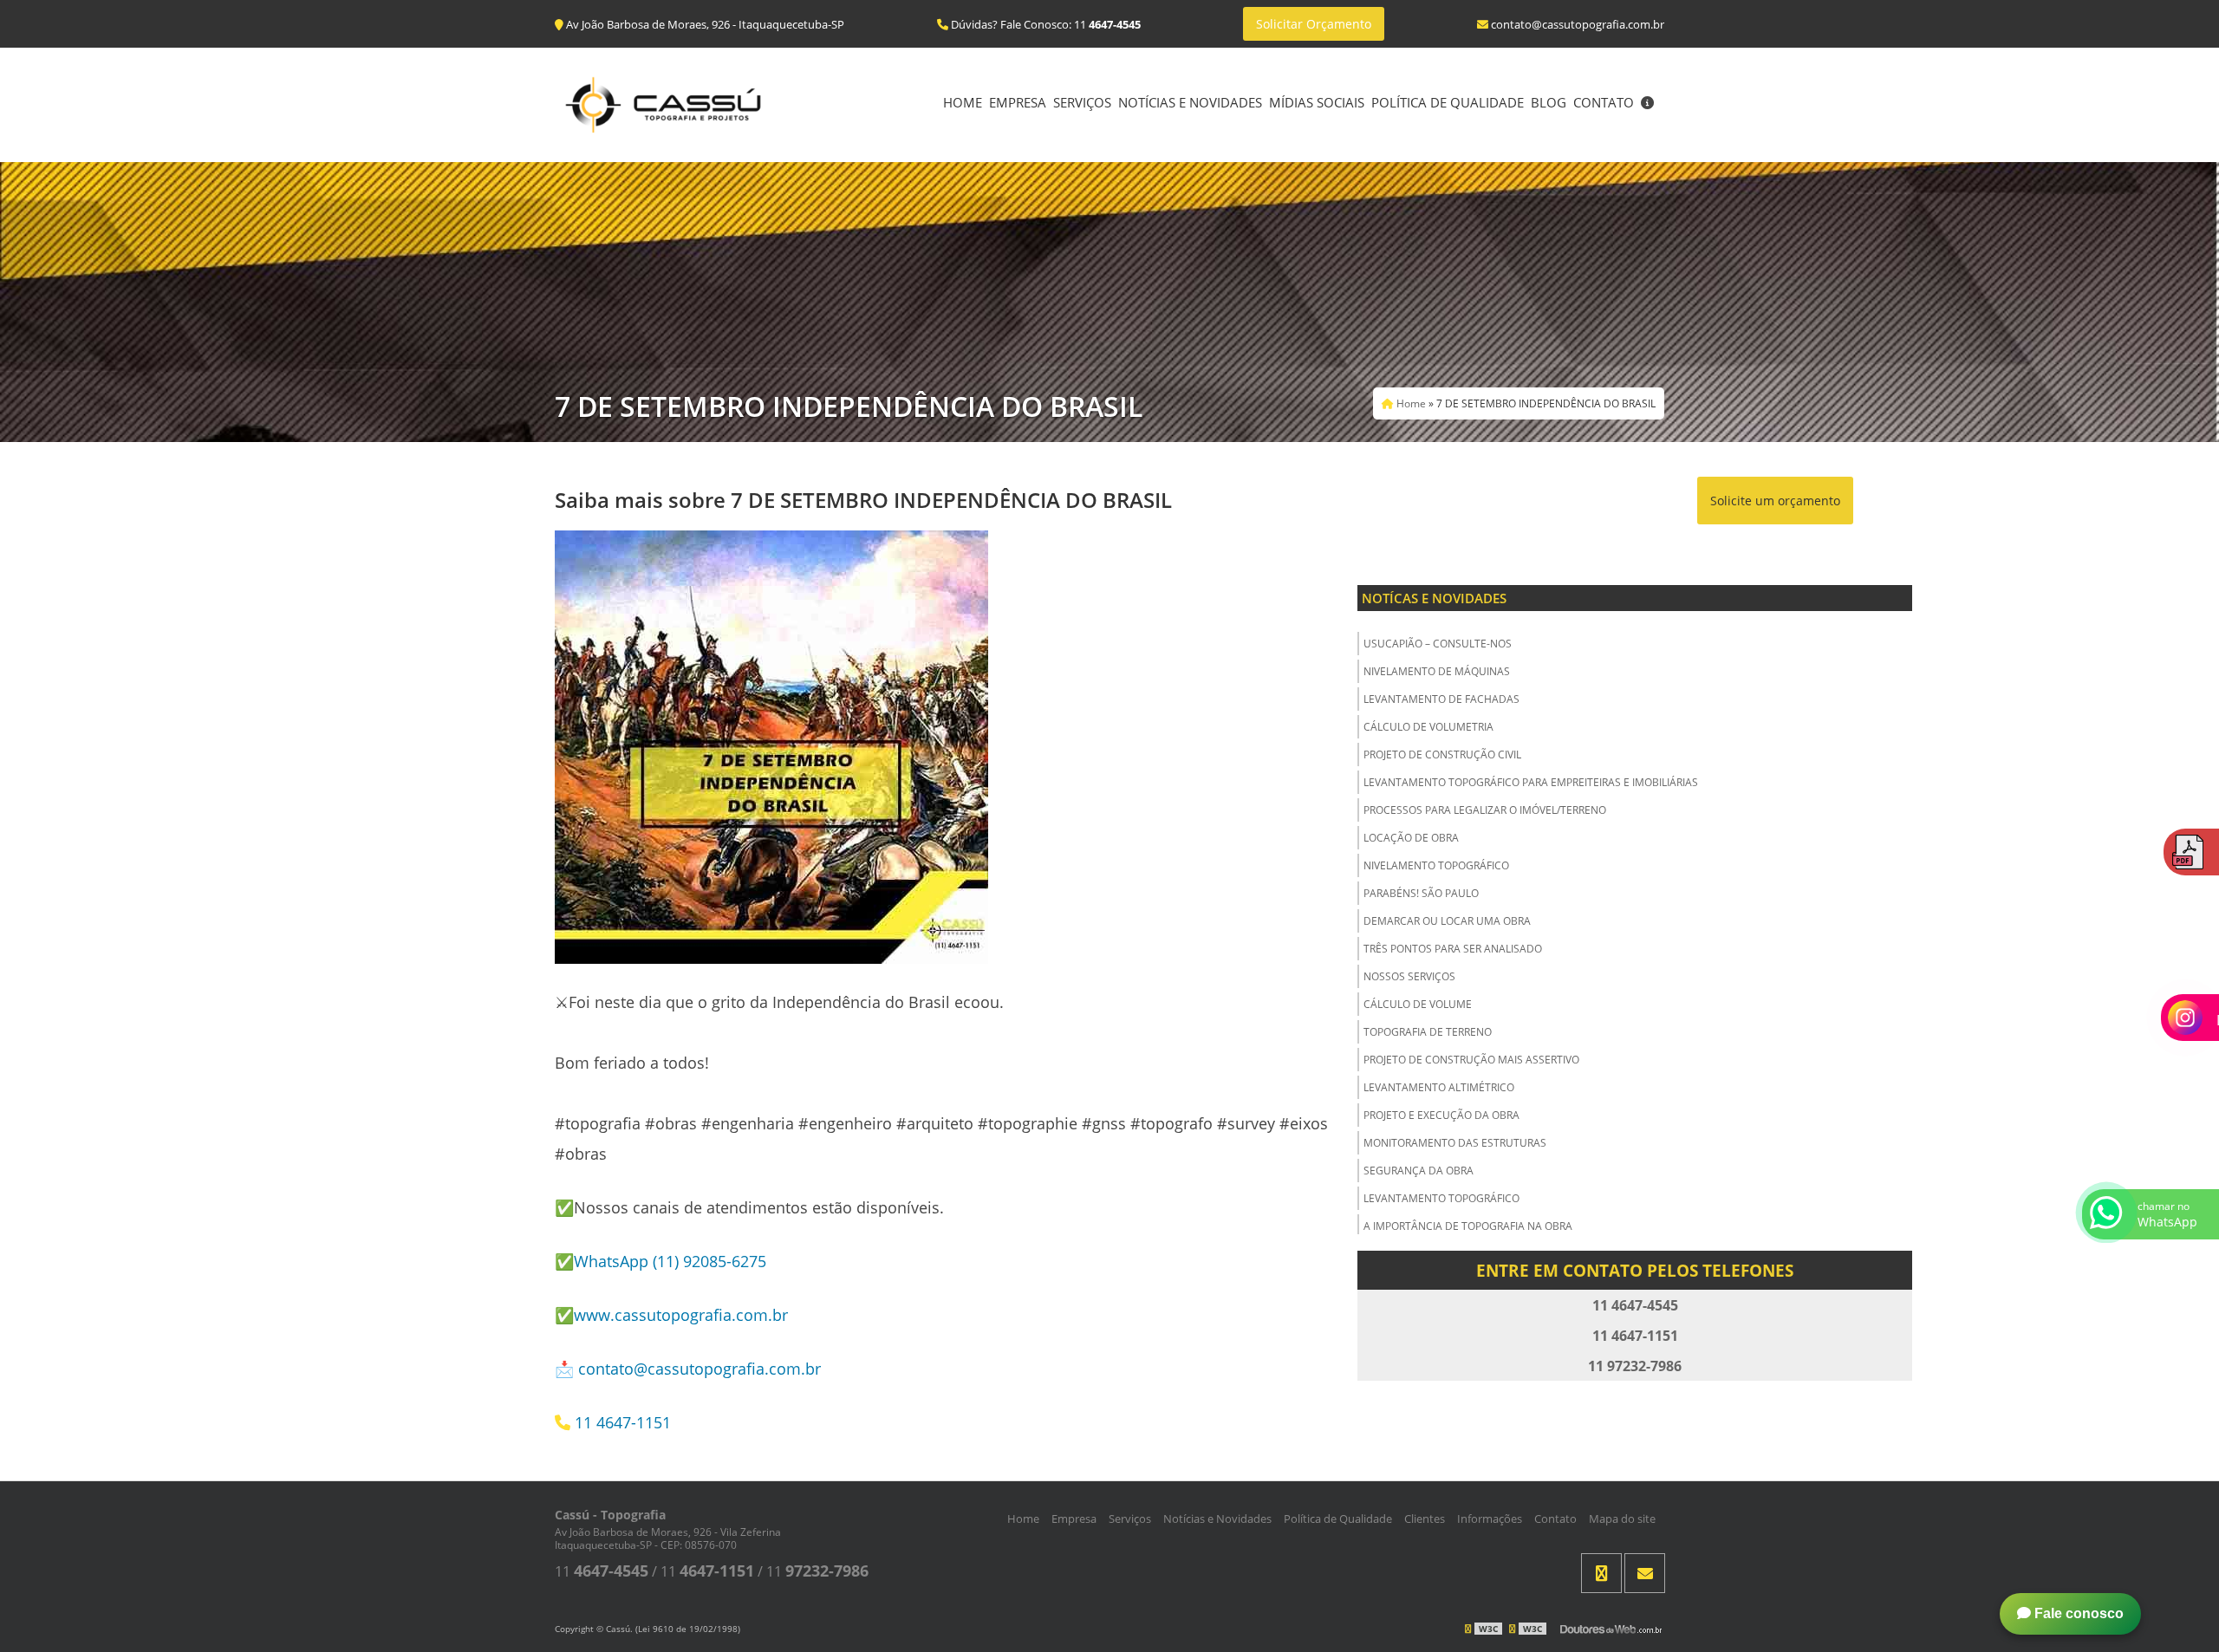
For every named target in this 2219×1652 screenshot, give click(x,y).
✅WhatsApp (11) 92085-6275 (660, 1261)
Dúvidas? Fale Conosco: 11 (1044, 24)
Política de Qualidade (1448, 102)
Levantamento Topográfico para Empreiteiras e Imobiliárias (1531, 782)
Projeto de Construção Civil (1442, 754)
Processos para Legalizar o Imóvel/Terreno (1485, 810)
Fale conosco (2077, 1613)
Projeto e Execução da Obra (1441, 1115)
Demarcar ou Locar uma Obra (1447, 921)
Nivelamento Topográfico (1436, 865)
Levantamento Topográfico (1441, 1198)
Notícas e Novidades (1434, 598)
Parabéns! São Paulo (1421, 893)
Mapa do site (1622, 1519)
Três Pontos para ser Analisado (1453, 949)
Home (963, 102)
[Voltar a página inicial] (663, 103)
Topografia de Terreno (1428, 1032)
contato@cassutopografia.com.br (700, 1369)
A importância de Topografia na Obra (1468, 1226)
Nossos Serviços (1409, 976)
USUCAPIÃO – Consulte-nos (1438, 644)
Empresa (1018, 102)
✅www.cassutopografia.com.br (671, 1315)
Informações (1490, 1519)
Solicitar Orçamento (1314, 24)
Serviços (1082, 102)
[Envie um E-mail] (1645, 1573)
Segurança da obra (1419, 1171)
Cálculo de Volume (1418, 1004)
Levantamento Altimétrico (1439, 1087)
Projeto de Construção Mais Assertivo (1471, 1060)
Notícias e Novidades (1190, 102)
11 (602, 1571)
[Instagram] (1601, 1573)
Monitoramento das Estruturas (1455, 1143)
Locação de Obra (1411, 838)
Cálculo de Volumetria (1428, 727)
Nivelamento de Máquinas (1437, 671)
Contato (1604, 102)
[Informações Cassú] (1647, 104)
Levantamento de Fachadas (1441, 699)
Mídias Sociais (1317, 102)
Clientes (1425, 1519)
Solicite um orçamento (1775, 501)
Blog (1549, 102)
